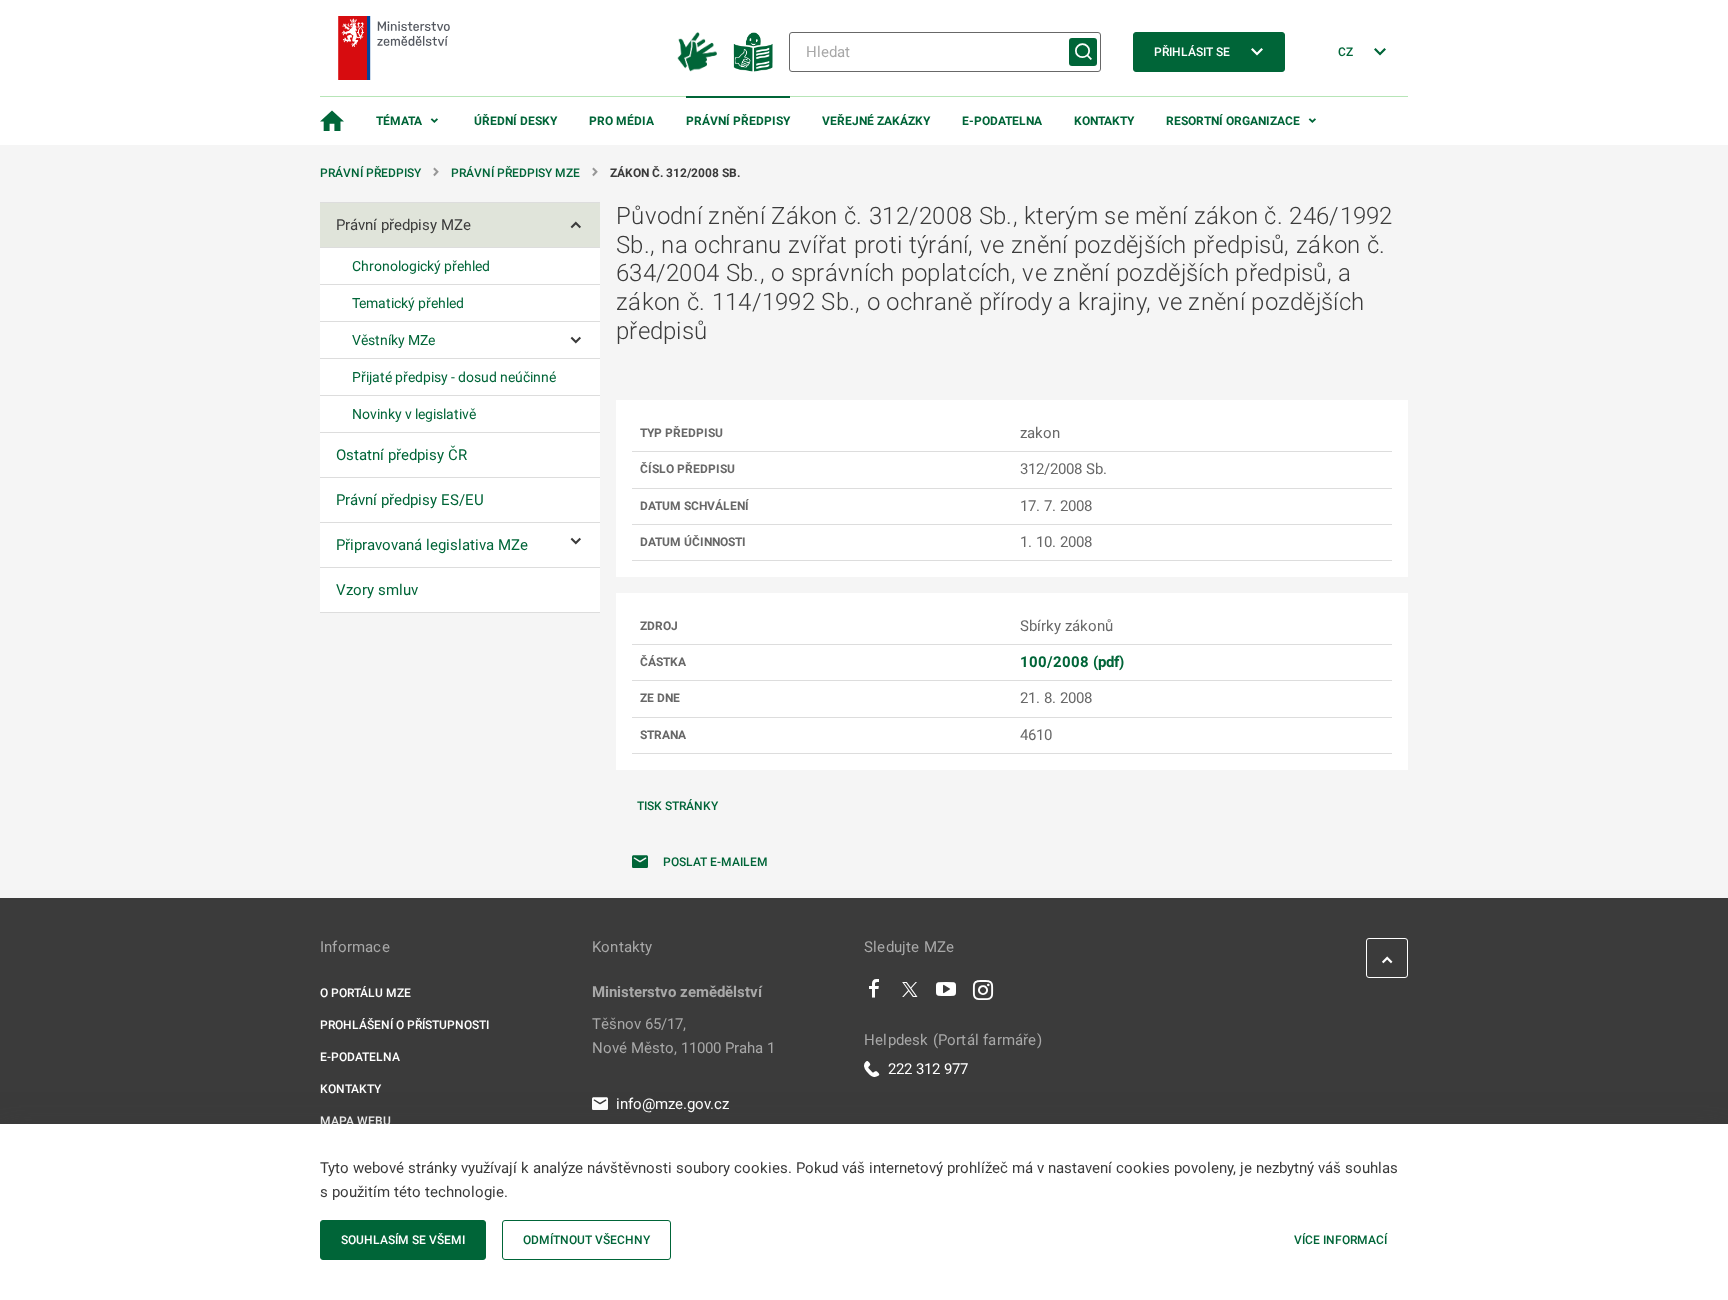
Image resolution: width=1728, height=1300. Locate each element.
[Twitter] (910, 994)
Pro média (621, 121)
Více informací (1340, 1240)
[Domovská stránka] (332, 121)
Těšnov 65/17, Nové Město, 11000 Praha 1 (683, 1036)
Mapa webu (355, 1121)
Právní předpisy (738, 121)
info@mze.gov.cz (672, 1104)
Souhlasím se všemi (403, 1240)
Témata (399, 121)
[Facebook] (874, 994)
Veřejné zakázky (876, 121)
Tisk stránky (677, 806)
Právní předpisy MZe (515, 173)
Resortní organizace (1233, 121)
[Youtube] (946, 994)
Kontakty (1104, 121)
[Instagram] (983, 994)
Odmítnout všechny (586, 1240)
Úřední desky (515, 121)
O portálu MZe (365, 993)
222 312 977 (928, 1069)
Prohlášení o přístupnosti (404, 1025)
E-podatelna (1002, 121)
